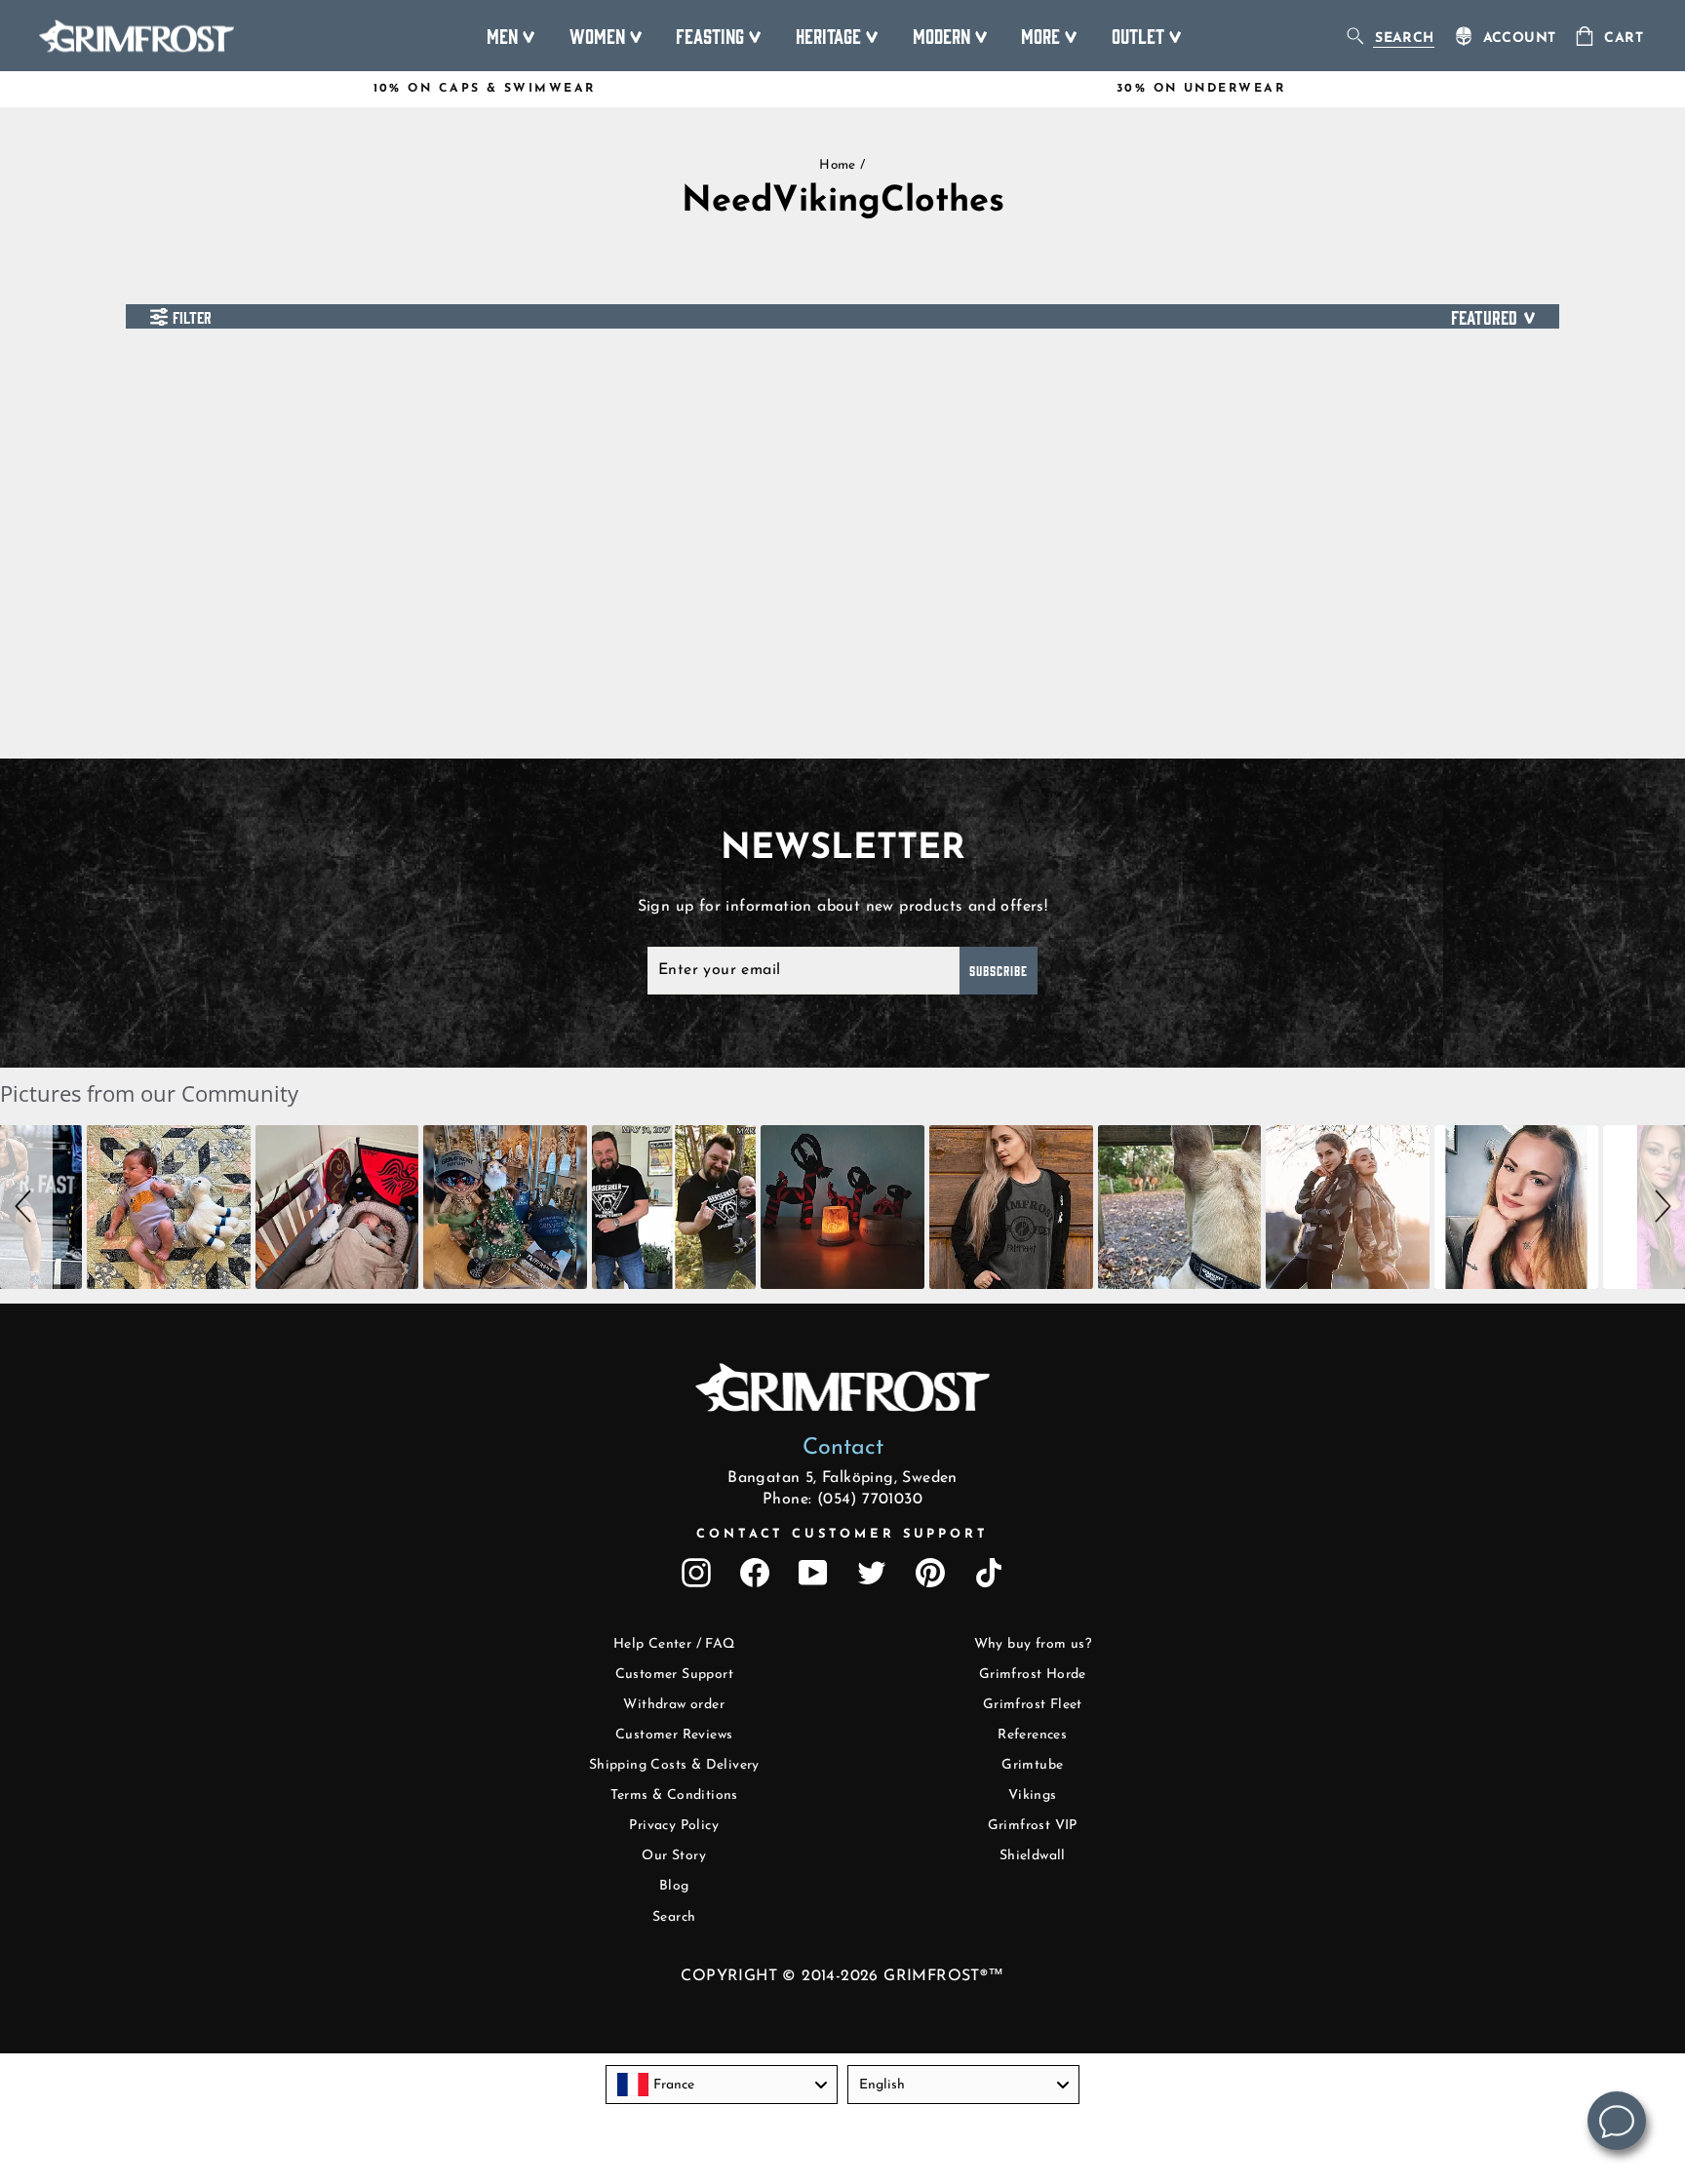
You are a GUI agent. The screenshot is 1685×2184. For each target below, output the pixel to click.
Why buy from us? (1033, 1644)
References (1032, 1735)
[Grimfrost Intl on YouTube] (813, 1573)
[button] (26, 1207)
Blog (674, 1886)
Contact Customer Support (842, 1534)
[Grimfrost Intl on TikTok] (989, 1573)
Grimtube (1032, 1765)
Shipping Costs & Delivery (674, 1765)
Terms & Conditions (674, 1795)
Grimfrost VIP (1033, 1826)
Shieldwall (1033, 1856)
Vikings (1033, 1795)
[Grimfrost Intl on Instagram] (696, 1573)
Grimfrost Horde (1033, 1675)
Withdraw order (674, 1705)
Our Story (674, 1856)
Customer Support (674, 1675)
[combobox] (722, 2085)
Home (838, 165)
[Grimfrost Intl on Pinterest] (930, 1573)
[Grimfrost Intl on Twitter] (872, 1573)
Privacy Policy (674, 1826)
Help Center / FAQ (674, 1644)
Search (674, 1917)
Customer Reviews (674, 1735)
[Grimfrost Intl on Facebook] (755, 1573)
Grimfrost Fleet (1033, 1705)
